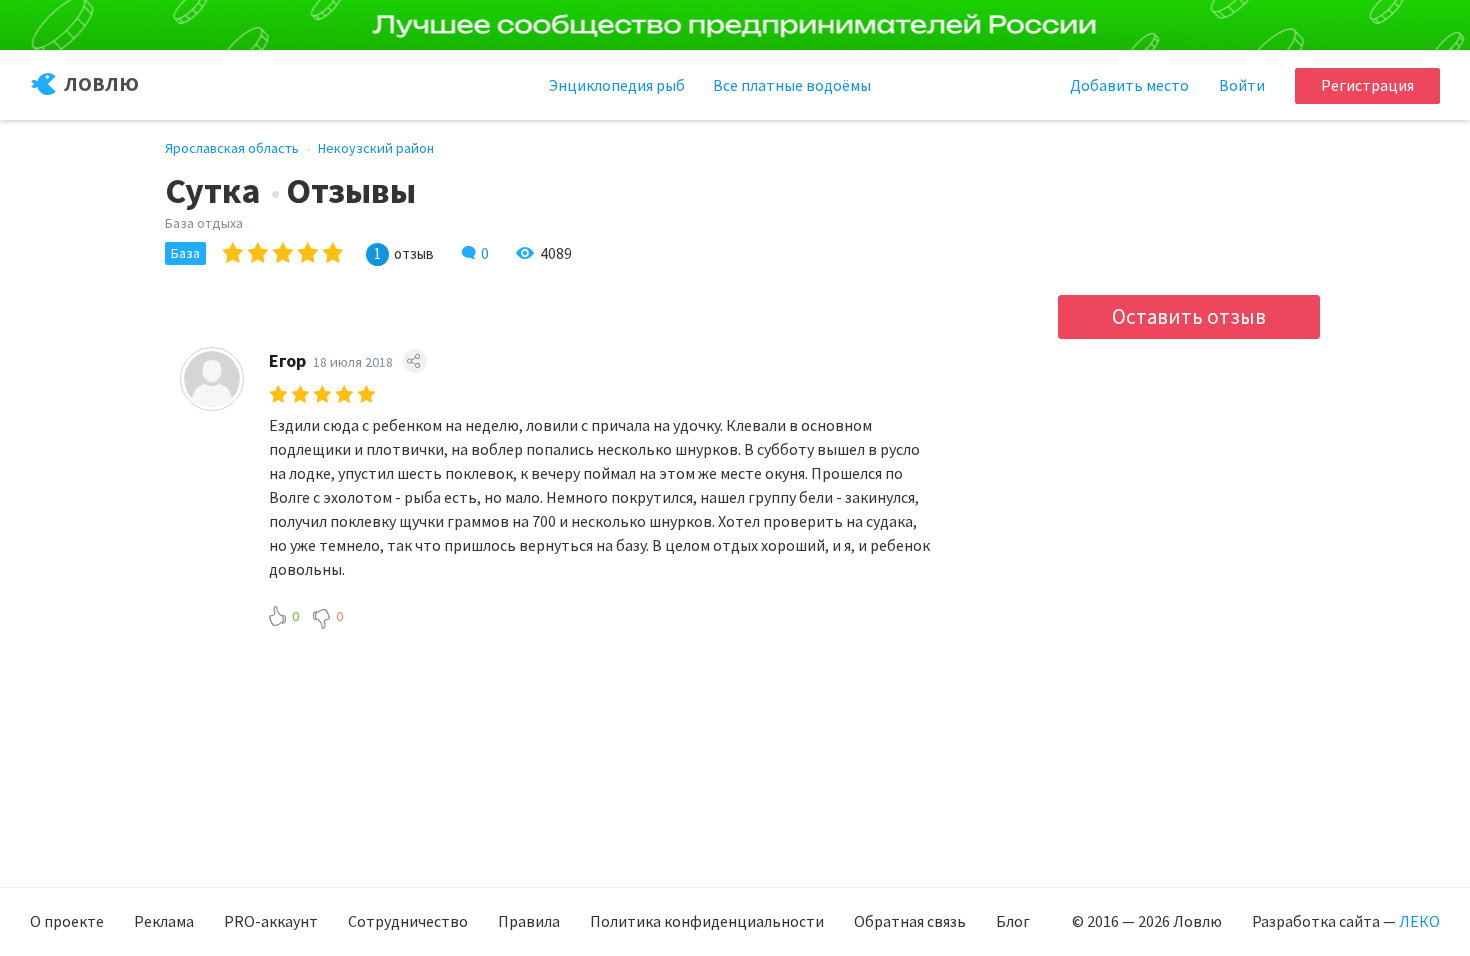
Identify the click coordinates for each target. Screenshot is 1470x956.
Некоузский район (376, 148)
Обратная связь (910, 921)
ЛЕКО (1419, 921)
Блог (1013, 921)
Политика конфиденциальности (707, 921)
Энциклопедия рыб (617, 85)
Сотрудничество (408, 921)
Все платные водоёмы (792, 85)
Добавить (1129, 85)
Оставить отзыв (1189, 316)
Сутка (213, 191)
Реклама (164, 921)
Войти (1242, 85)
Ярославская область (232, 148)
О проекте (67, 921)
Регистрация (1367, 85)
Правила (529, 921)
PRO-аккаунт (271, 921)
